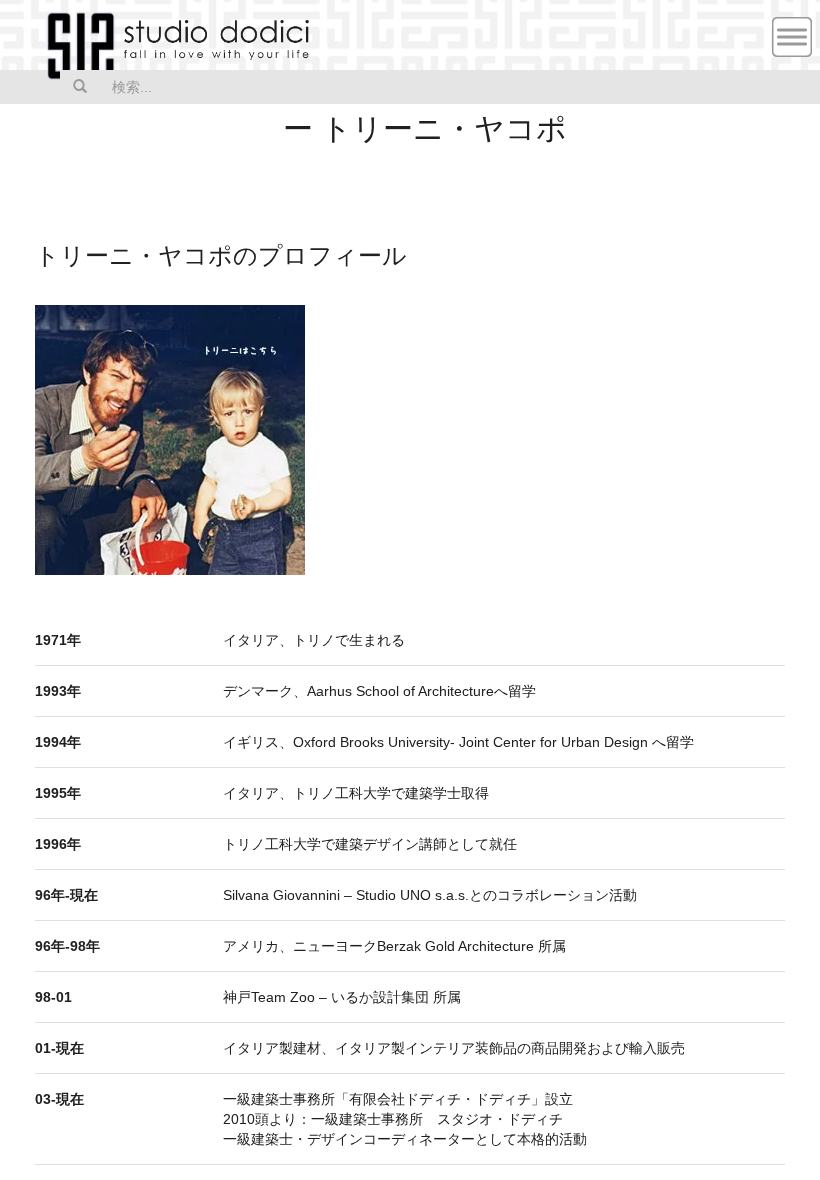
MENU (792, 37)
